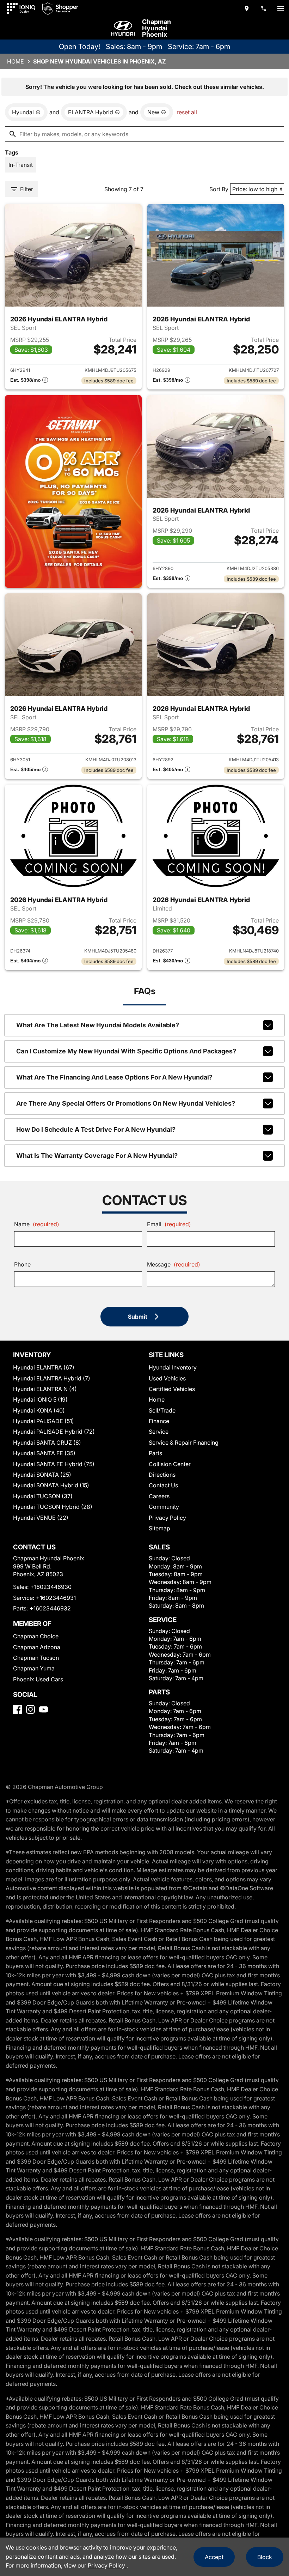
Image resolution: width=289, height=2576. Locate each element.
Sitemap (159, 1528)
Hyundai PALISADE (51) (44, 1421)
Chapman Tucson (36, 1658)
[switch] (281, 8)
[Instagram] (30, 1709)
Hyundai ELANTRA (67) (44, 1367)
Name (37, 1224)
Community (164, 1507)
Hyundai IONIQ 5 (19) (40, 1399)
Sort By (219, 189)
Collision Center (170, 1464)
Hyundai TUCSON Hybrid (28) (53, 1507)
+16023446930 (51, 1587)
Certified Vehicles (172, 1389)
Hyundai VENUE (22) (41, 1518)
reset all (187, 112)
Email (169, 1224)
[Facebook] (17, 1709)
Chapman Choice (36, 1636)
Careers (159, 1496)
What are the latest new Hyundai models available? (98, 1025)
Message (174, 1264)
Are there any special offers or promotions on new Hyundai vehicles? (126, 1103)
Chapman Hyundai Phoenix (156, 28)
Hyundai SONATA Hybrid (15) (51, 1485)
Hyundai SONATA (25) (42, 1475)
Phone (22, 1264)
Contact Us (163, 1485)
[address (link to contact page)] (247, 8)
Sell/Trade (162, 1410)
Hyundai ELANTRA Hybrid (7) (52, 1378)
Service (159, 1432)
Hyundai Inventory (173, 1367)
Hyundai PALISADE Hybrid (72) (54, 1432)
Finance (159, 1421)
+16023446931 (56, 1598)
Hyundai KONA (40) (39, 1410)
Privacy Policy (167, 1518)
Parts (155, 1453)
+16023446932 (50, 1608)
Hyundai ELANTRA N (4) (45, 1389)
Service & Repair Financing (184, 1443)
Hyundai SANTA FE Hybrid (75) (54, 1464)
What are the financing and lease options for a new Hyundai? (114, 1077)
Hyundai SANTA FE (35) (44, 1453)
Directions (162, 1475)
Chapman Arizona (37, 1647)
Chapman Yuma (34, 1668)
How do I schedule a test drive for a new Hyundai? (96, 1129)
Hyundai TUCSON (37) (43, 1496)
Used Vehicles (167, 1378)
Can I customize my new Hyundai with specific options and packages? (126, 1051)
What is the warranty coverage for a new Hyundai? (97, 1156)
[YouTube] (44, 1709)
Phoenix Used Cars (38, 1679)
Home (16, 61)
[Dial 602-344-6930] (264, 8)
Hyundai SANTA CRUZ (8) (47, 1443)
